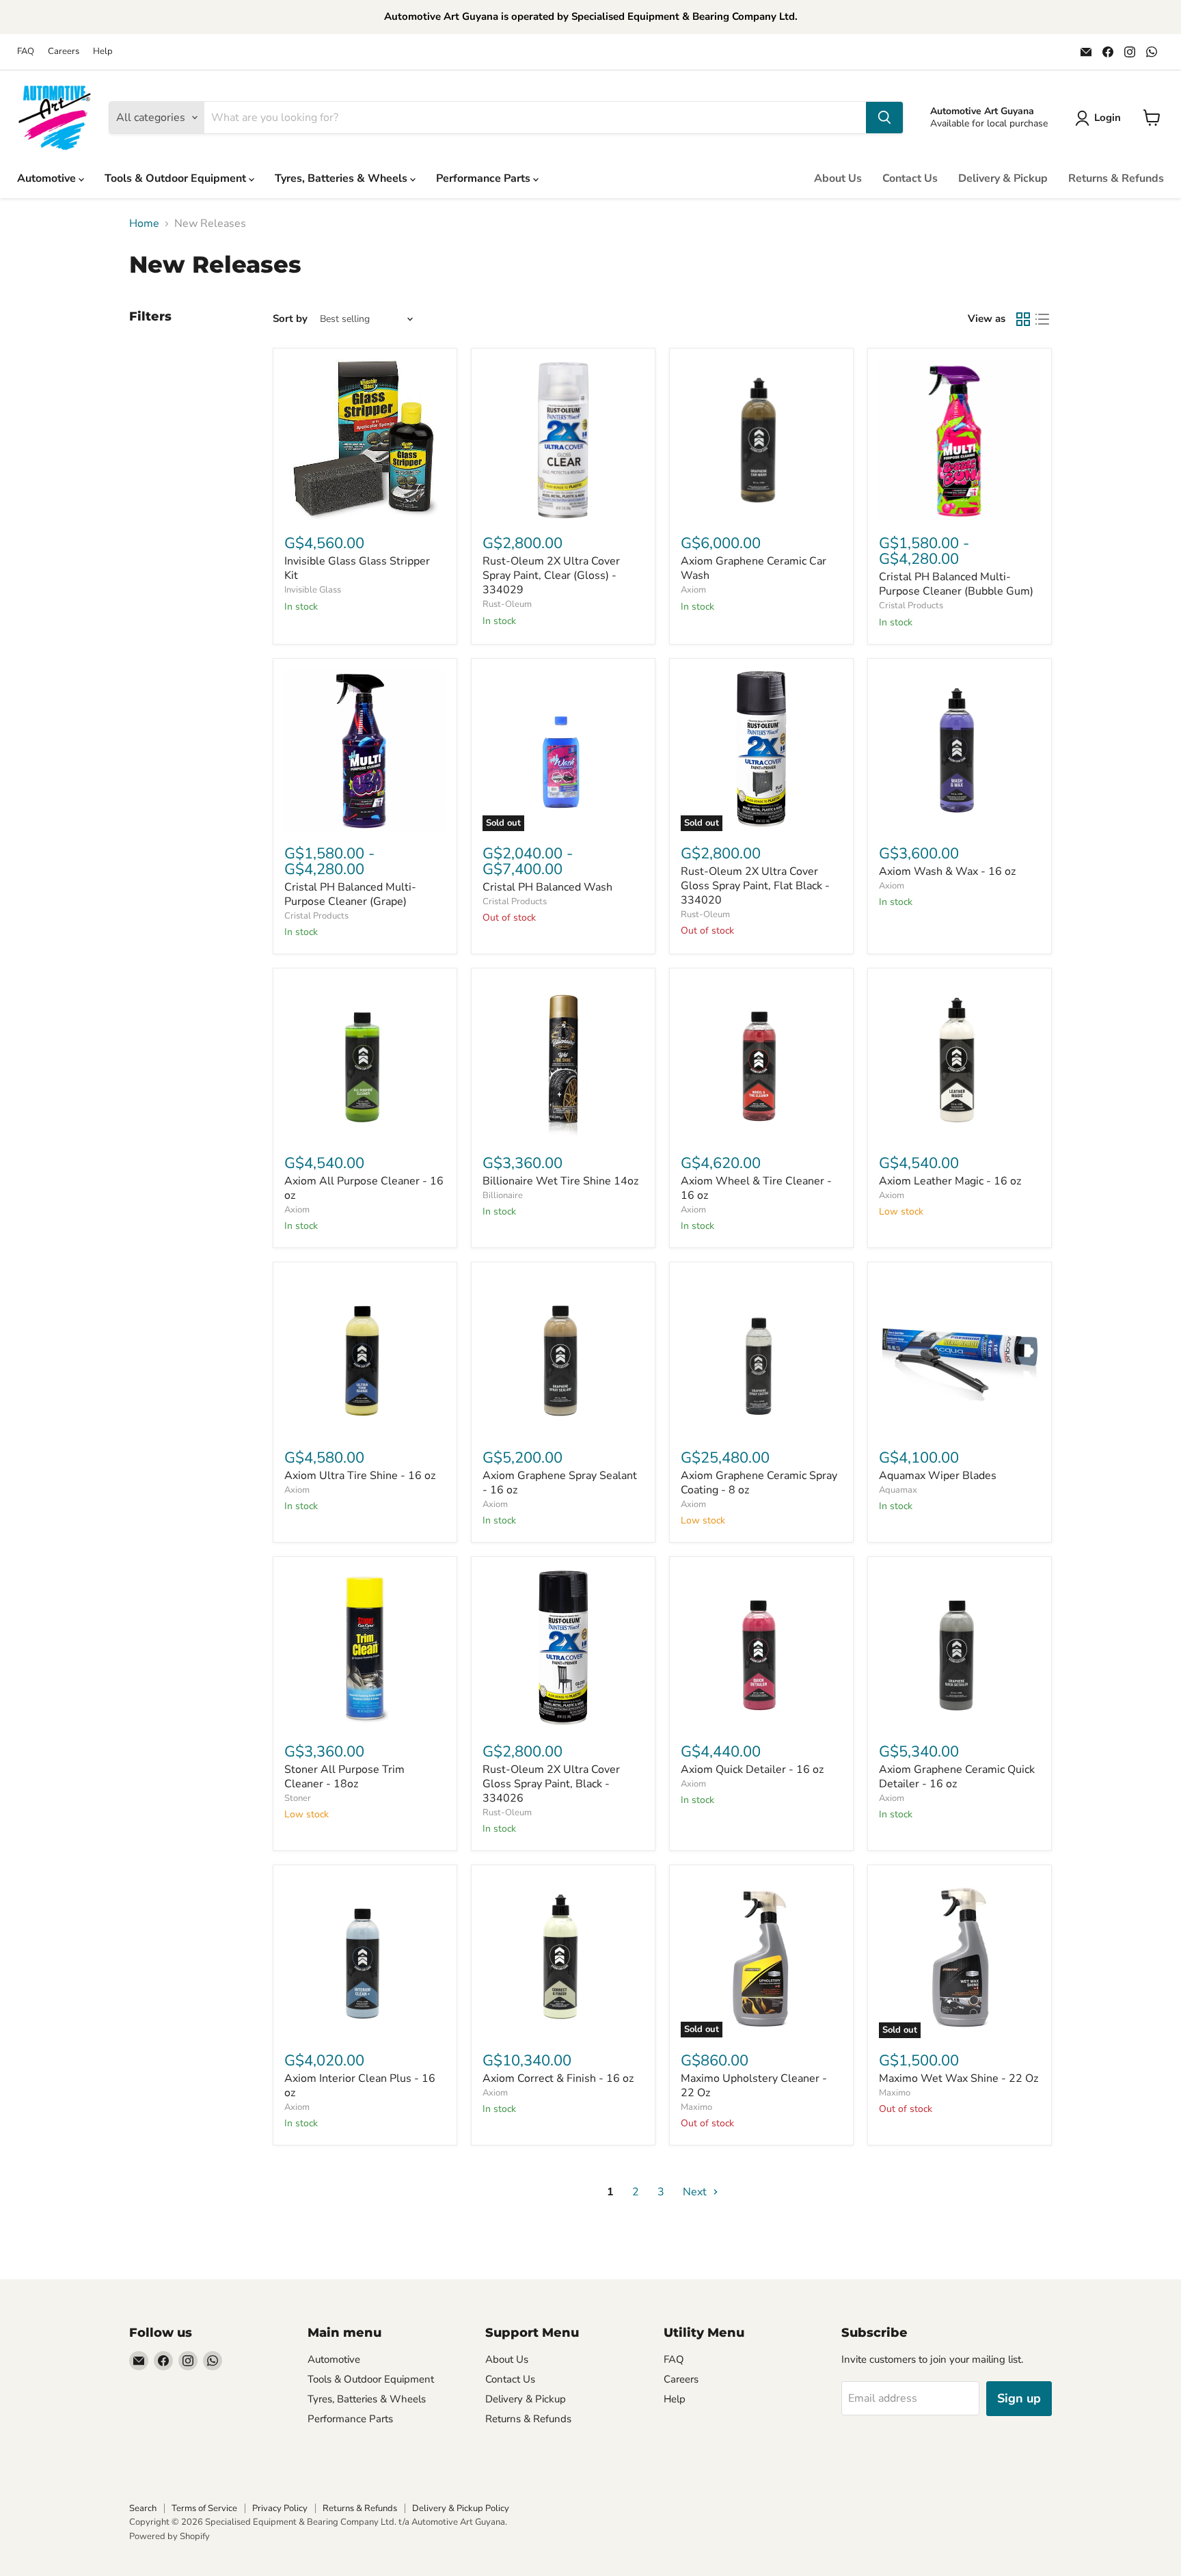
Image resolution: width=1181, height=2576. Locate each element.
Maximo (696, 2107)
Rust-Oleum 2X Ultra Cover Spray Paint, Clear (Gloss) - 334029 (551, 575)
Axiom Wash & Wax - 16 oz (947, 871)
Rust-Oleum (507, 604)
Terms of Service (204, 2508)
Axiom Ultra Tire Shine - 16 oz (360, 1476)
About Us (838, 178)
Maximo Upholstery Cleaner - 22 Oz (754, 2086)
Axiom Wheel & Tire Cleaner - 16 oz (756, 1188)
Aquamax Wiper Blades (938, 1476)
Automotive (48, 178)
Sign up (1019, 2398)
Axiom (693, 590)
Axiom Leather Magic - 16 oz (950, 1181)
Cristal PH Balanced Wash (547, 887)
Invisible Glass (313, 590)
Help (103, 52)
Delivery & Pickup (1003, 178)
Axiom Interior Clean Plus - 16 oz (360, 2086)
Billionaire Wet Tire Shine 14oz (560, 1181)
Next (696, 2192)
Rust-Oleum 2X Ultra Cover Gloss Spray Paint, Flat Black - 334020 (755, 886)
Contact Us (910, 178)
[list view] (1042, 319)
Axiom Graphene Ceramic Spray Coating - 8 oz (759, 1483)
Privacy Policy (280, 2508)
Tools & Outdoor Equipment (177, 178)
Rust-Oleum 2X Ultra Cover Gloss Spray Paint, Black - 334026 (551, 1784)
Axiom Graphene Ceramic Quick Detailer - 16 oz (957, 1777)
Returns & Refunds (1116, 178)
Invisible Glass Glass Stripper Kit (357, 568)
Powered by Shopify (169, 2536)
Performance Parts (485, 178)
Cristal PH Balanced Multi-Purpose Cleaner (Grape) (350, 894)
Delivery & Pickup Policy (461, 2508)
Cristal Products (911, 606)
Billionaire (503, 1195)
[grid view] (1023, 319)
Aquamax (898, 1490)
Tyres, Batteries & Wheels (342, 178)
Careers (64, 52)
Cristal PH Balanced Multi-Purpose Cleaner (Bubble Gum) (956, 584)
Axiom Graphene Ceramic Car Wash (754, 568)
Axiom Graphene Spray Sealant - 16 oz (560, 1483)
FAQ (26, 52)
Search (143, 2508)
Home (144, 223)
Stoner (298, 1798)
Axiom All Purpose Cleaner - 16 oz (364, 1188)
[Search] (884, 118)
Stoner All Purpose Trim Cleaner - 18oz (344, 1777)
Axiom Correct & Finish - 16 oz (558, 2078)
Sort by (290, 319)
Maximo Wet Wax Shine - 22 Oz (959, 2078)
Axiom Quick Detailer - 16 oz (752, 1770)
